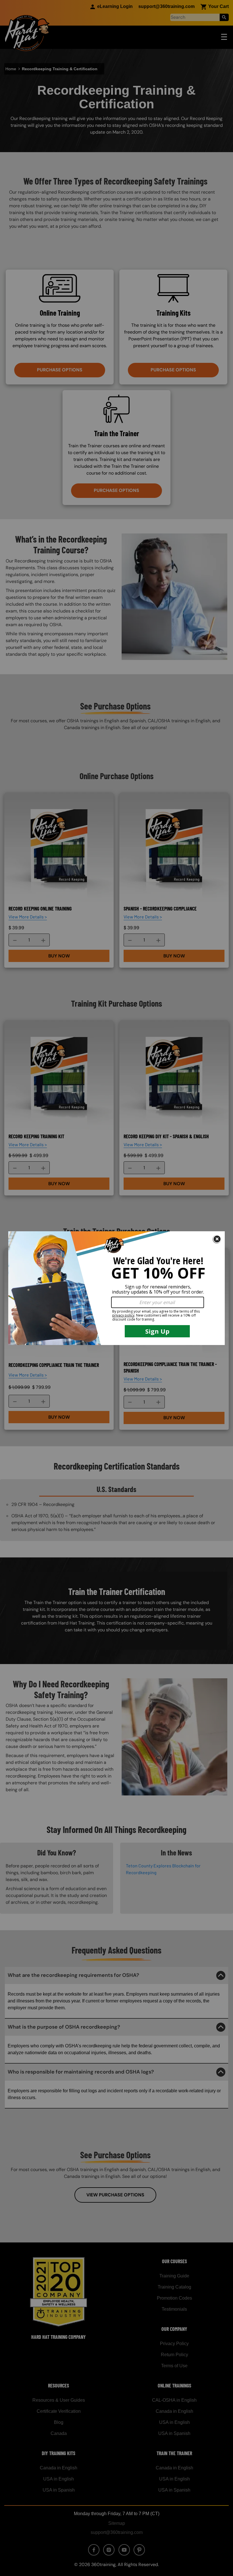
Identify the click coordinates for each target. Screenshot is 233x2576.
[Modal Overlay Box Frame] (116, 1288)
